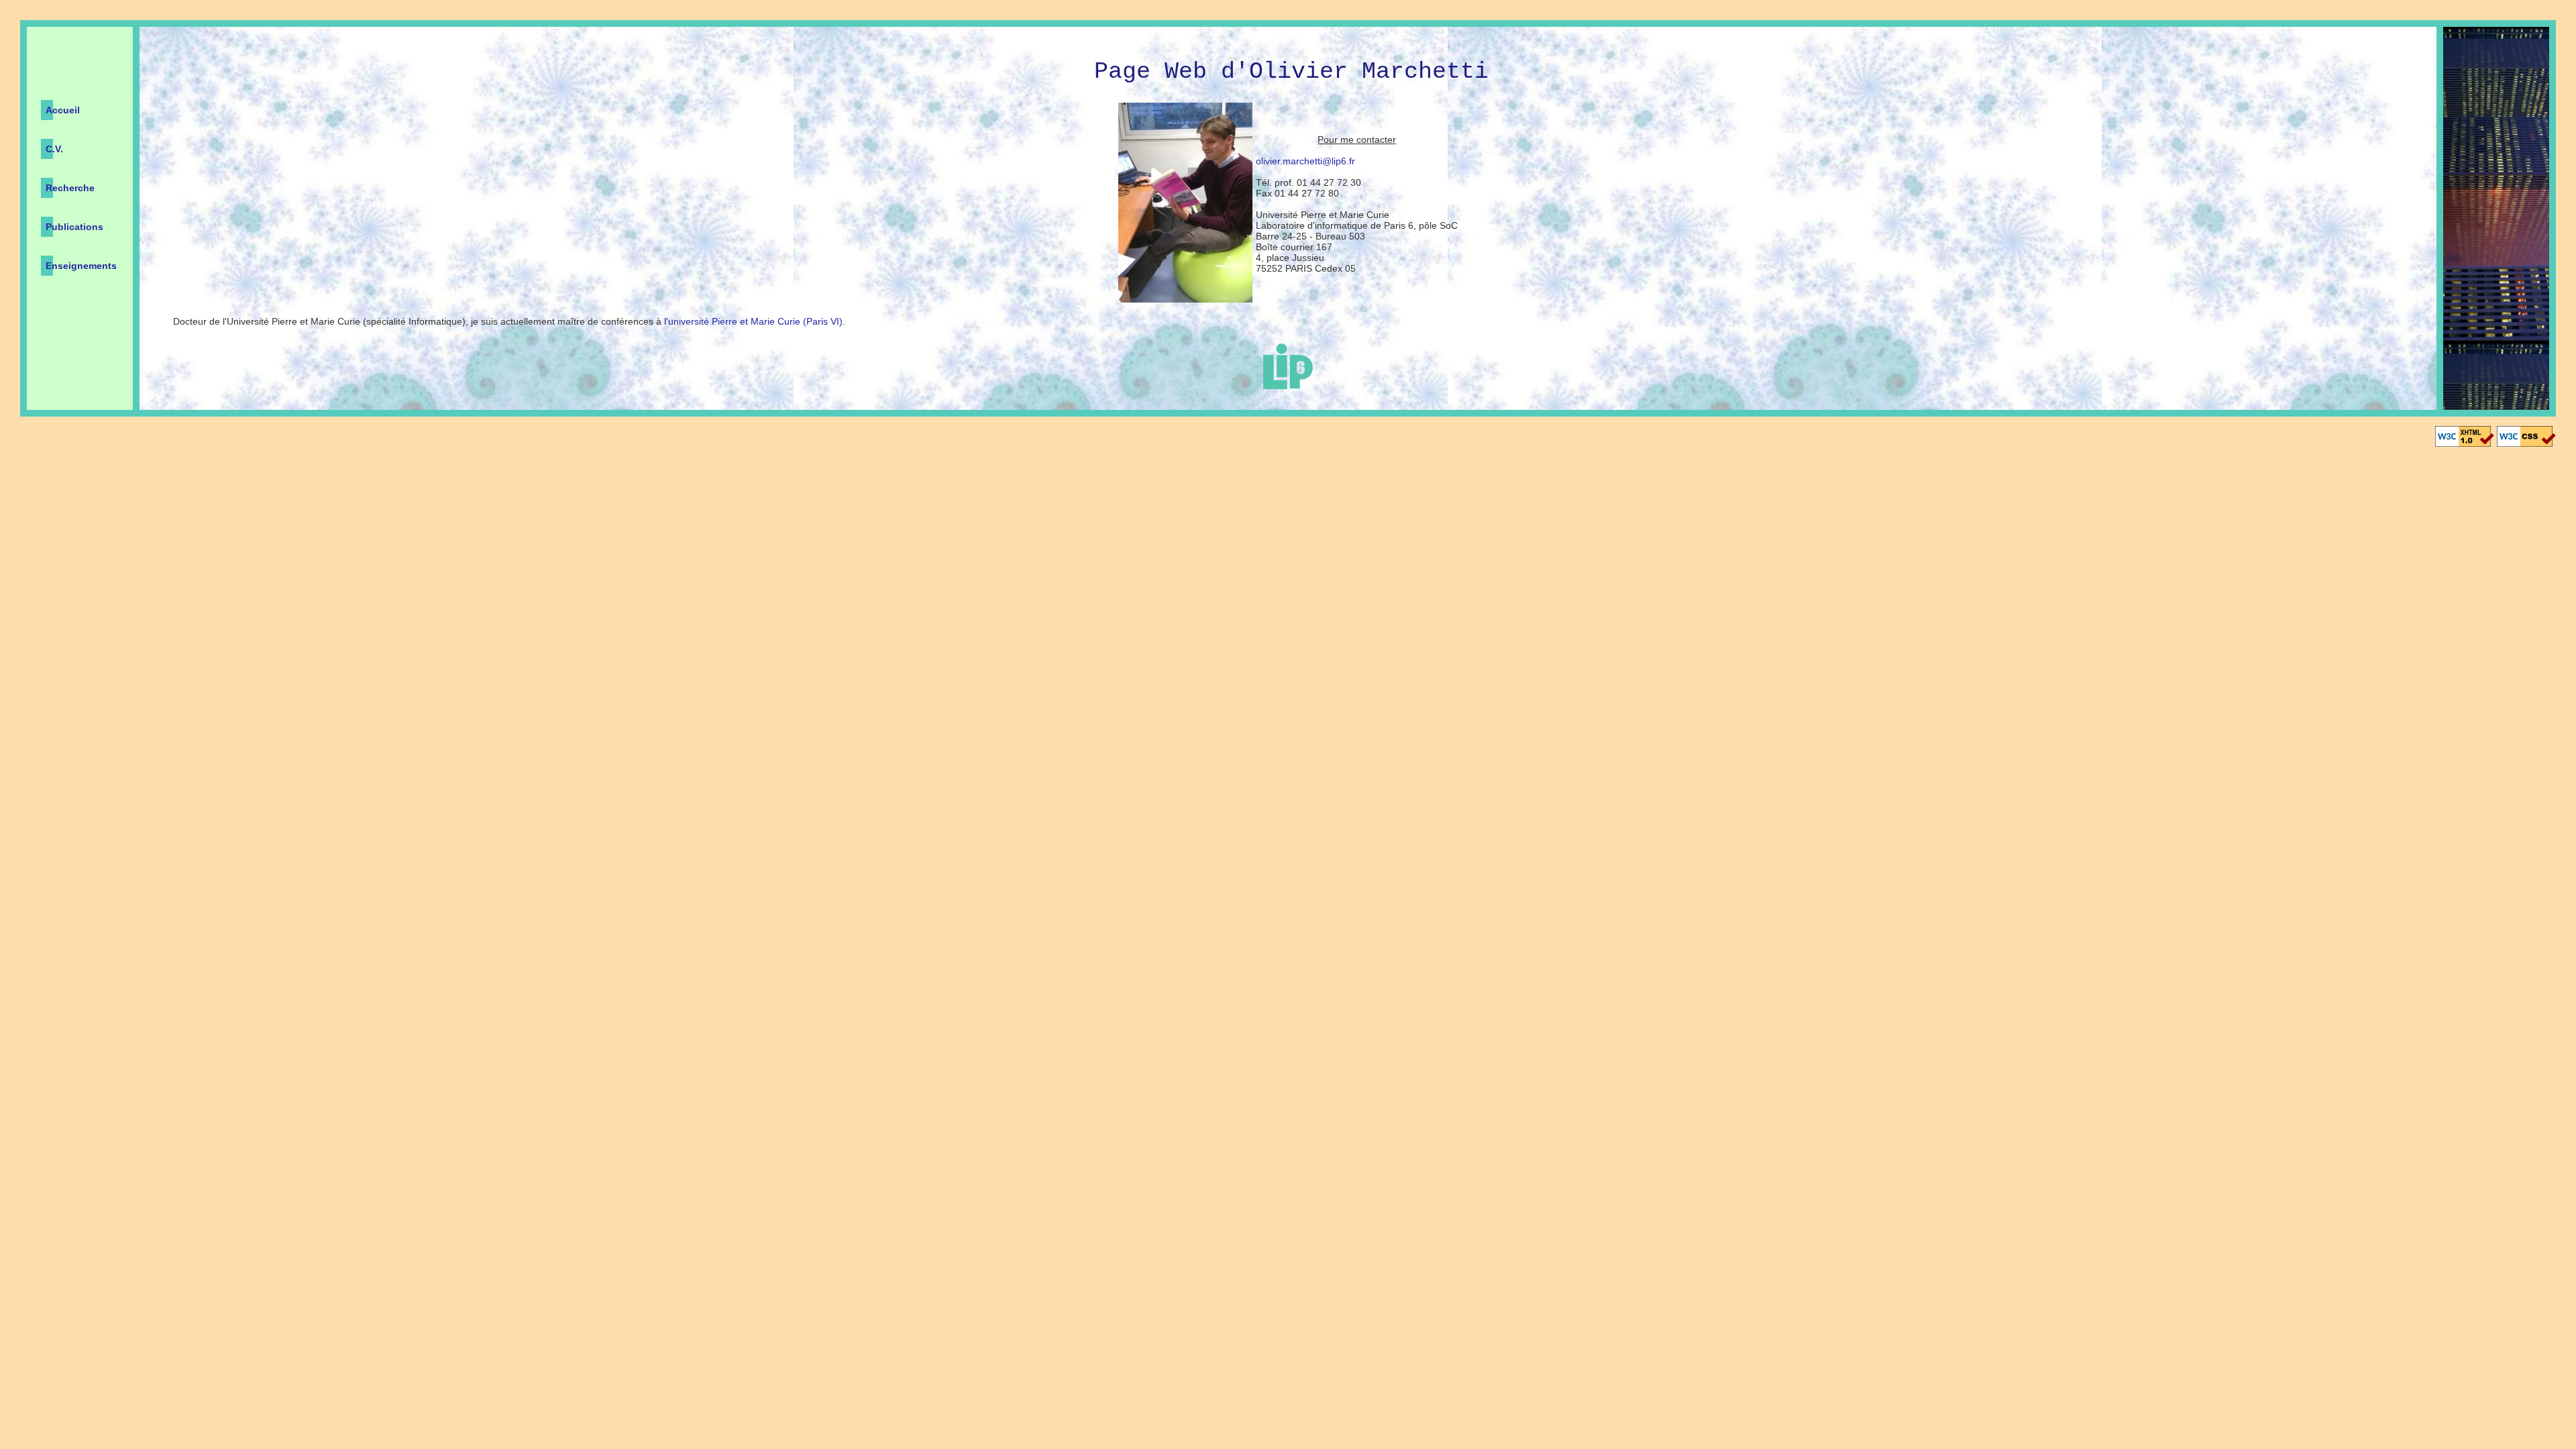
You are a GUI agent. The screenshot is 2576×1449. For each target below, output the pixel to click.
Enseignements (81, 266)
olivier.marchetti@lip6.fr (1305, 161)
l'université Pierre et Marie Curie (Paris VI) (753, 321)
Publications (74, 227)
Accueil (63, 110)
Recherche (70, 188)
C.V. (54, 149)
